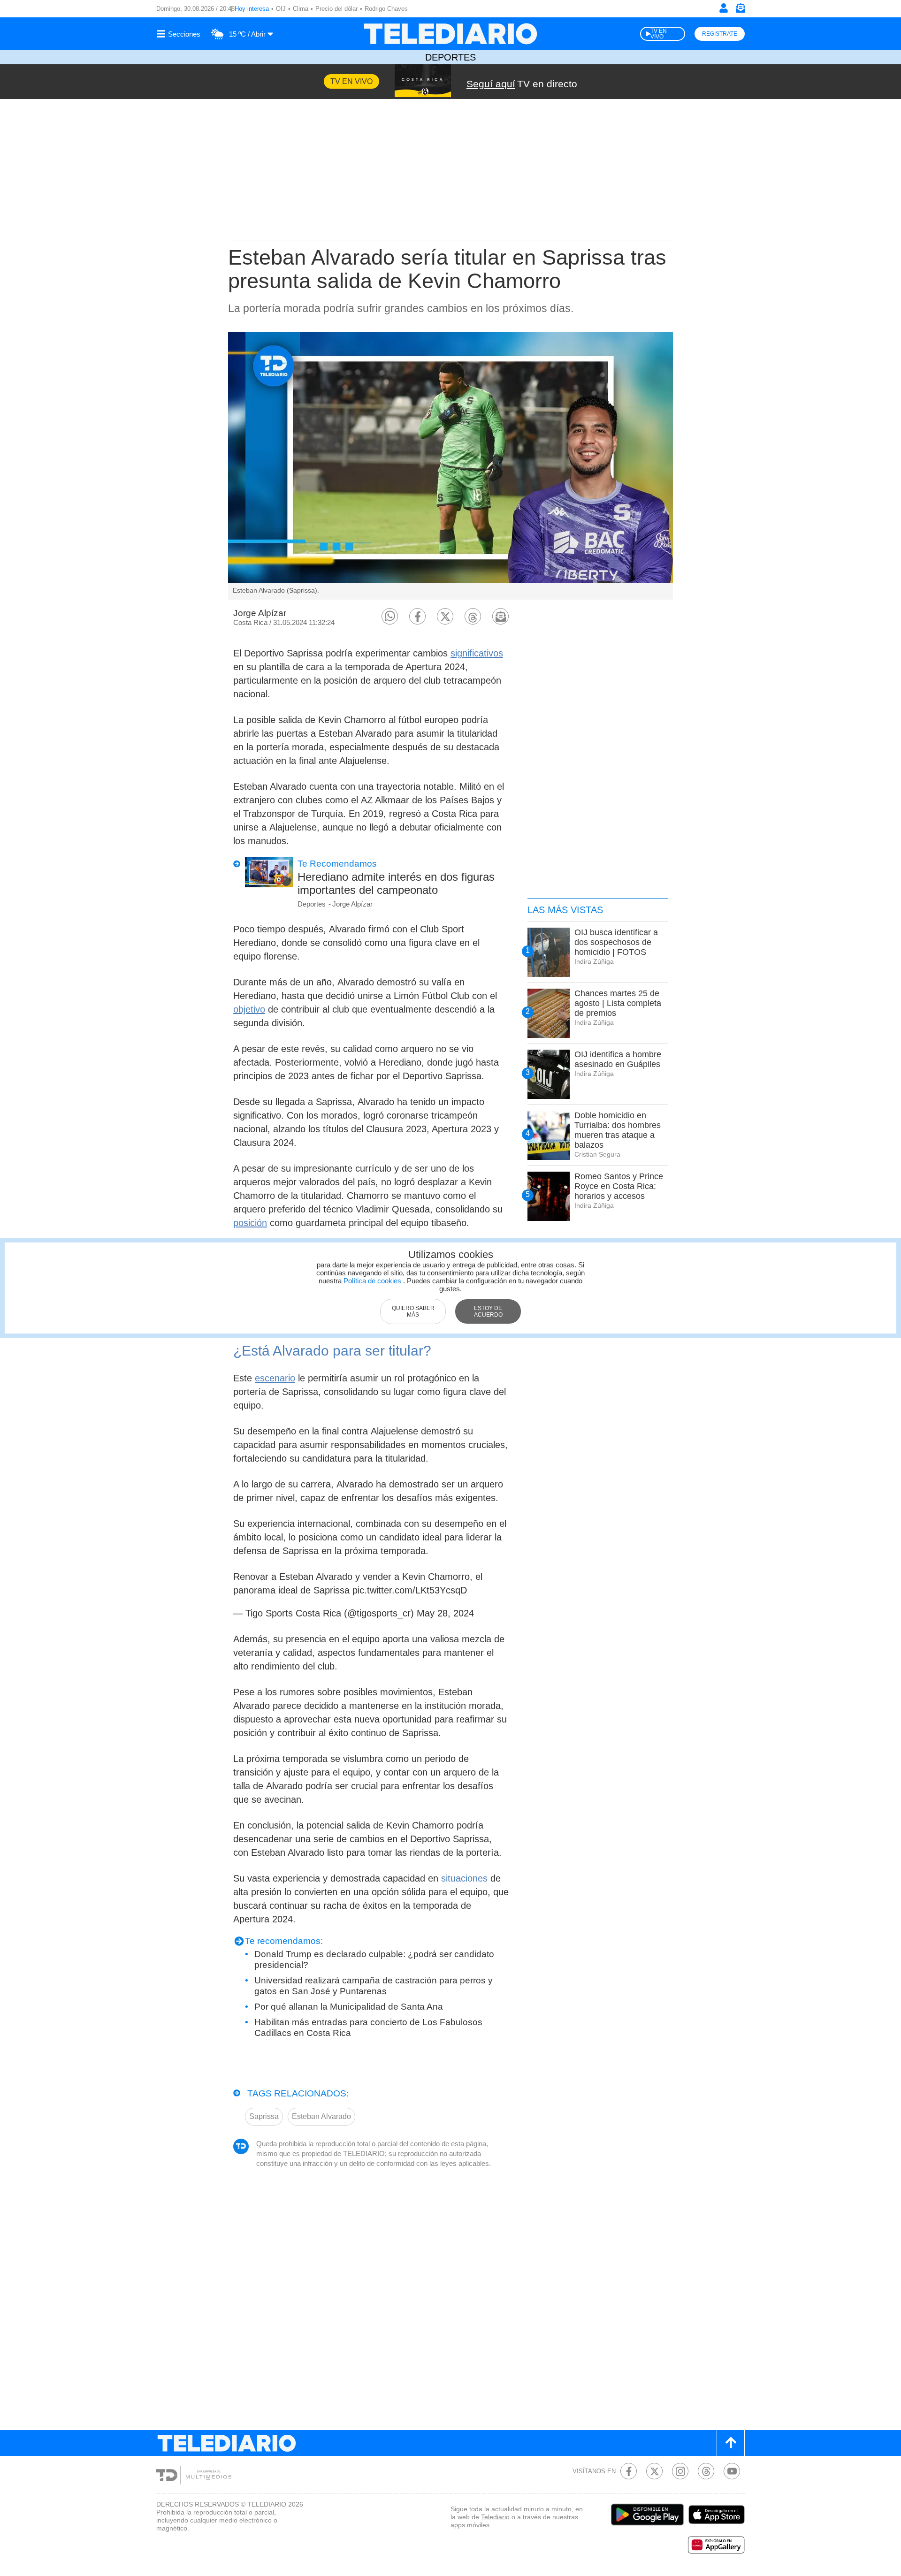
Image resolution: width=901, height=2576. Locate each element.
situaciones (464, 1878)
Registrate (720, 34)
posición (250, 1223)
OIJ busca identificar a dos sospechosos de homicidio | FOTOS (616, 942)
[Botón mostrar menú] (180, 34)
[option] (450, 466)
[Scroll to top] (731, 2443)
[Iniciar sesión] (724, 8)
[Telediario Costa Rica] (450, 34)
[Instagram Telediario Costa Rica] (680, 2471)
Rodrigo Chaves (386, 9)
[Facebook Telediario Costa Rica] (629, 2471)
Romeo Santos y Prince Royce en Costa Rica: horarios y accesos (619, 1186)
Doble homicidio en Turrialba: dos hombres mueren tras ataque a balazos (618, 1130)
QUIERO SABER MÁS (413, 1311)
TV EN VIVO (659, 34)
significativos (477, 653)
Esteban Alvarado (321, 2116)
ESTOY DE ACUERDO (488, 1311)
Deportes (450, 57)
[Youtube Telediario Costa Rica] (732, 2471)
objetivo (249, 1009)
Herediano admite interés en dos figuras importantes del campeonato (396, 883)
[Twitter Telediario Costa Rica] (654, 2471)
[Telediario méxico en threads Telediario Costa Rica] (706, 2471)
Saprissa (264, 2116)
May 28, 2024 (445, 1613)
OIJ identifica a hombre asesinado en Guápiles (618, 1059)
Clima (301, 9)
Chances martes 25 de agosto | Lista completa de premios (618, 1003)
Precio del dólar (336, 9)
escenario (275, 1378)
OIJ (281, 9)
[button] (390, 616)
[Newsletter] (740, 10)
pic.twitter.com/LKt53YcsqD (410, 1590)
